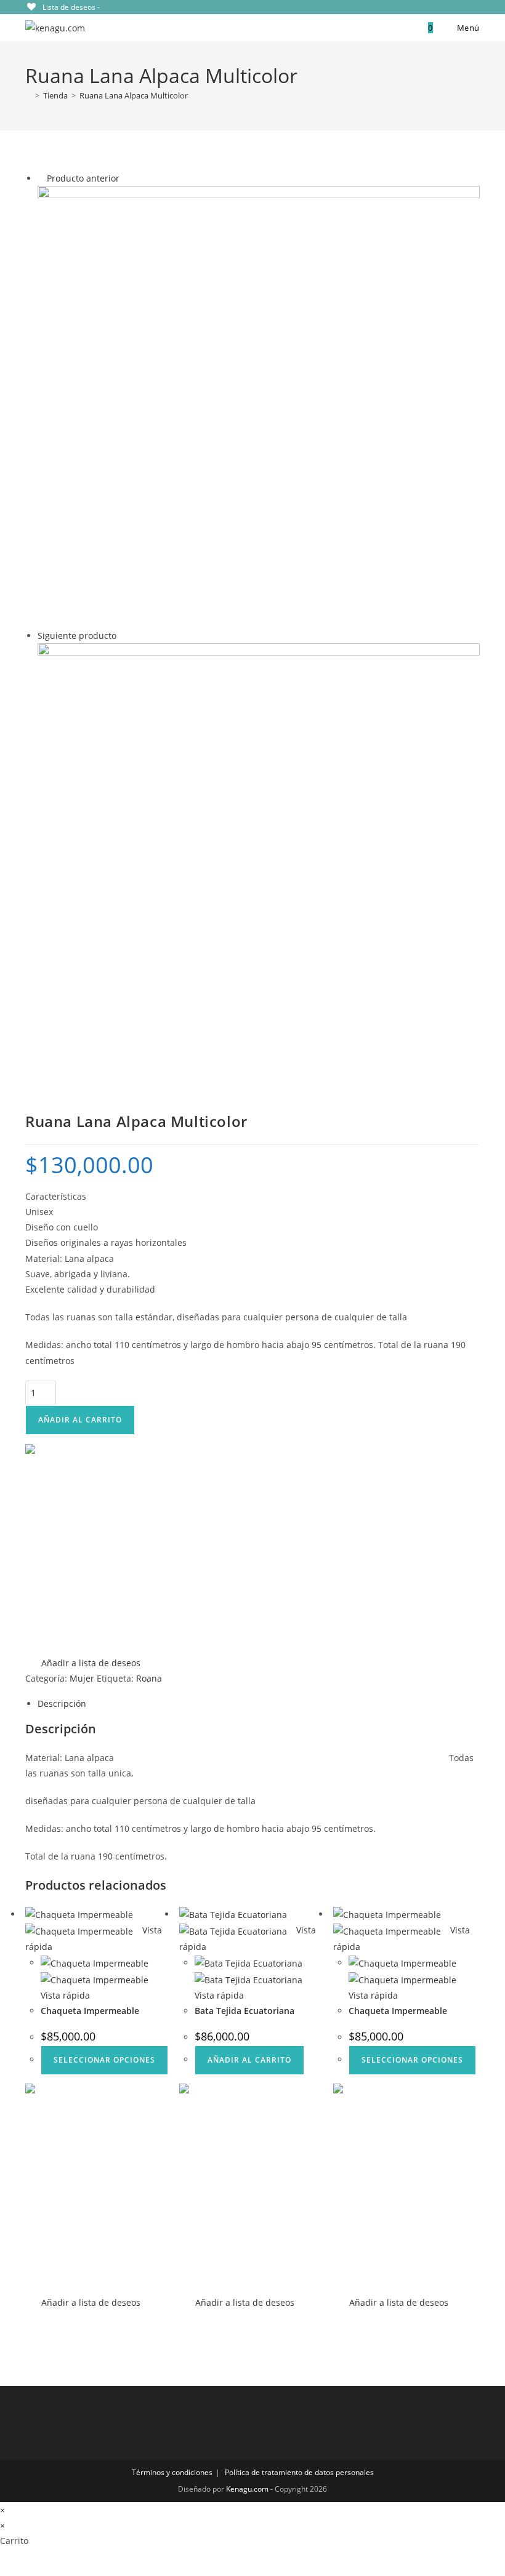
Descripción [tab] (62, 1703)
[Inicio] (28, 95)
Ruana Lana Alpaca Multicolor (134, 95)
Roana (149, 1678)
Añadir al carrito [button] (249, 2060)
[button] (83, 1558)
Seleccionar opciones (104, 2060)
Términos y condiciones (172, 2472)
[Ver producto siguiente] (122, 636)
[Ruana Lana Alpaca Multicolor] (259, 406)
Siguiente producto (77, 636)
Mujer (82, 1678)
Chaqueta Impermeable (90, 2011)
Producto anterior (83, 178)
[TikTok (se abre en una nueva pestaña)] (474, 7)
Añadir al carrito (80, 1420)
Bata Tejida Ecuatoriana (244, 2011)
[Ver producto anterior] (41, 178)
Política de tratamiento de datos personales (299, 2472)
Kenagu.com (247, 2489)
